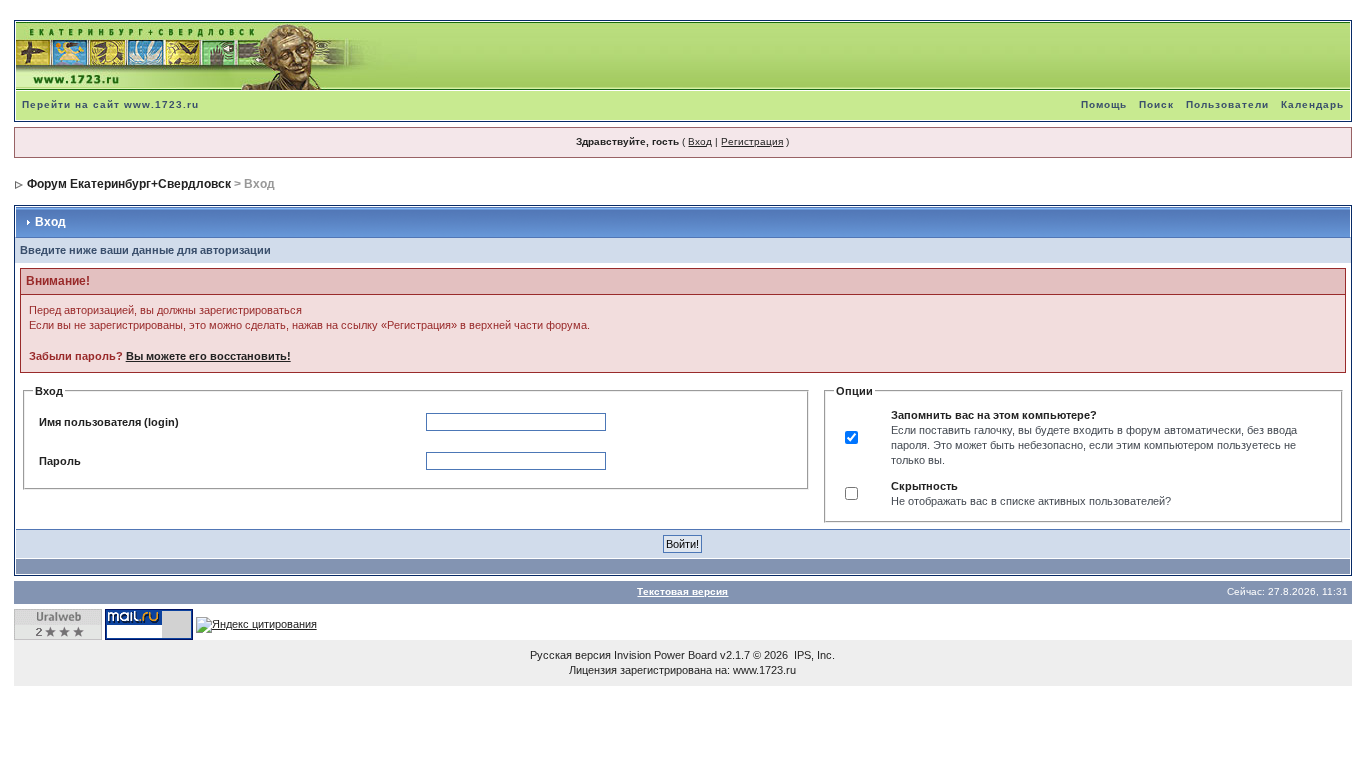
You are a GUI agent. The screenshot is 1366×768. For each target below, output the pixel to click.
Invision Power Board (665, 655)
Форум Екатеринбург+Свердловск (129, 184)
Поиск (1156, 104)
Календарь (1312, 104)
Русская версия (570, 655)
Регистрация (752, 141)
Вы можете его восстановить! (208, 356)
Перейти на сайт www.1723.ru (110, 104)
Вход (700, 141)
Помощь (1104, 104)
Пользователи (1227, 104)
